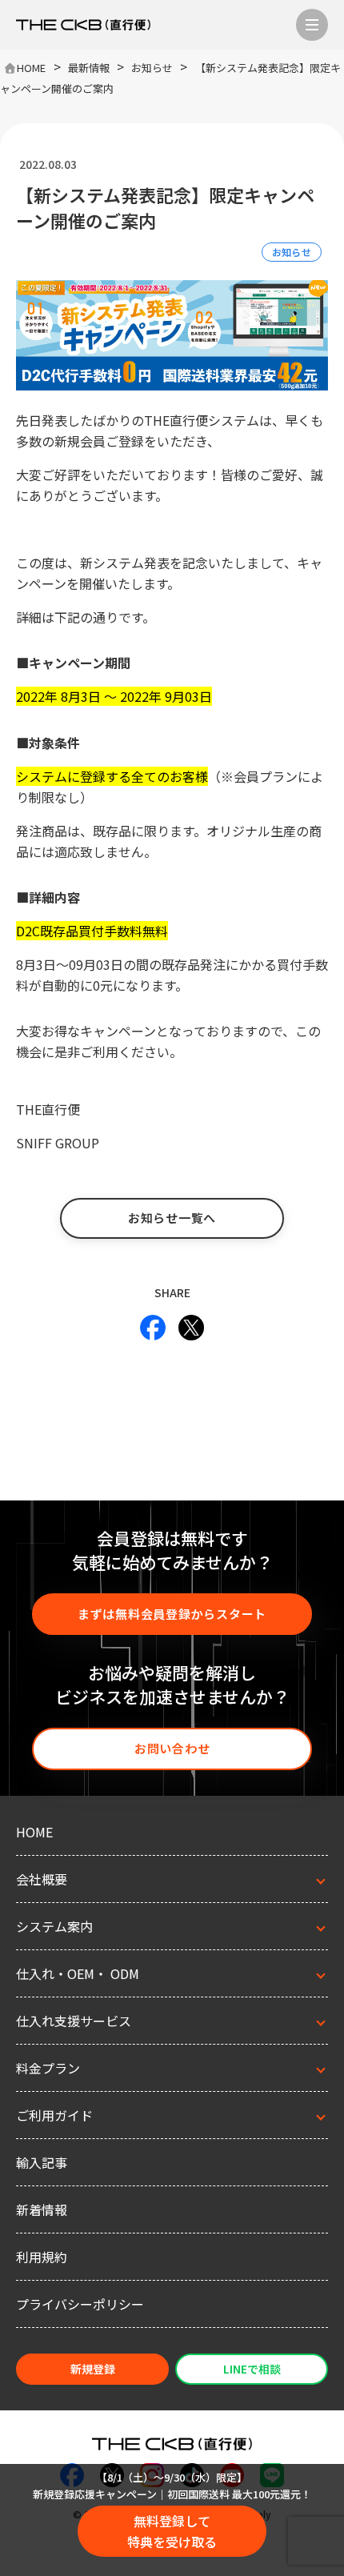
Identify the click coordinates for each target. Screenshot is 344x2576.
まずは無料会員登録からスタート (172, 1614)
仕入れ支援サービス (74, 2021)
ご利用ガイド (54, 2115)
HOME (34, 1832)
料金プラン (48, 2068)
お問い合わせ (172, 1748)
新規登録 (93, 2369)
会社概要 (42, 1879)
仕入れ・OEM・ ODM (78, 1973)
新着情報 (42, 2209)
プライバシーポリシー (80, 2304)
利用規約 (42, 2257)
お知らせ (292, 252)
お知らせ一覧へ (172, 1218)
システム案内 (54, 1926)
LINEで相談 (252, 2369)
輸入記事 (42, 2162)
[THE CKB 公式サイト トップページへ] (83, 25)
